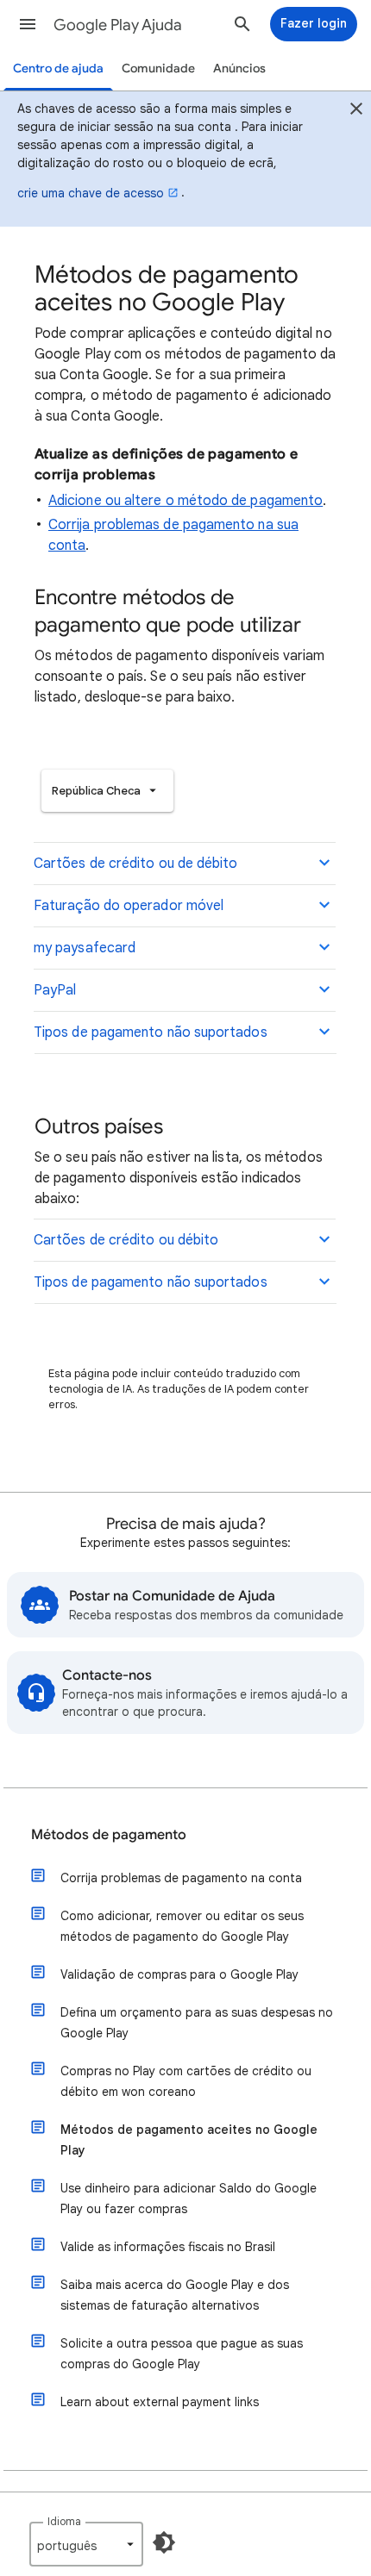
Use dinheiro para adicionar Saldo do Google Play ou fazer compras (189, 2199)
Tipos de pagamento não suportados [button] (151, 1032)
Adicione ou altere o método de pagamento (185, 501)
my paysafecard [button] (85, 948)
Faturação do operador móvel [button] (129, 906)
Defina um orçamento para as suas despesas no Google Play (197, 2023)
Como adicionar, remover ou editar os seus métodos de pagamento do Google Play (182, 1926)
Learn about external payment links (160, 2402)
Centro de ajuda (58, 69)
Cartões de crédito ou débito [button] (126, 1240)
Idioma (64, 2521)
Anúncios (239, 69)
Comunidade (158, 69)
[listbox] (107, 791)
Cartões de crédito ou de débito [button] (135, 864)
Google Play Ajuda (118, 25)
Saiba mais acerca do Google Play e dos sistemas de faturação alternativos (175, 2295)
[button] (28, 24)
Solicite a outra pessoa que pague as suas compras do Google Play (182, 2354)
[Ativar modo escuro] (164, 2542)
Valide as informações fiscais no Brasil (168, 2247)
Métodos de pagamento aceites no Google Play (189, 2140)
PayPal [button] (55, 990)
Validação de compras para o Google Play (179, 1974)
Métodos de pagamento (109, 1835)
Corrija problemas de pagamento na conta (181, 1878)
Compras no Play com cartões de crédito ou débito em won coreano (186, 2081)
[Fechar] (356, 111)
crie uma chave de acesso (91, 193)
